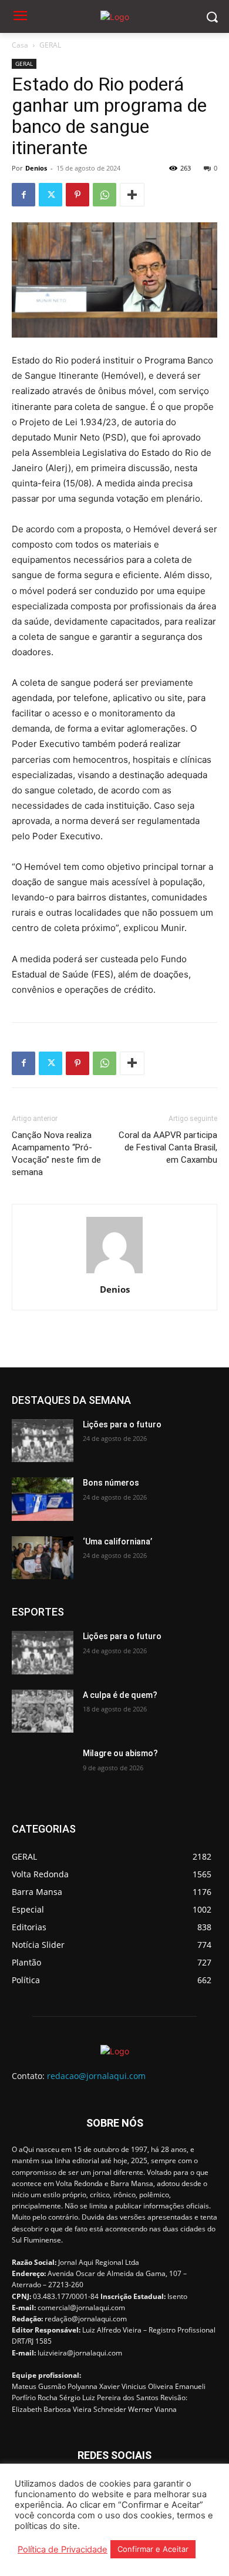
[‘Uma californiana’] (43, 1558)
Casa (20, 45)
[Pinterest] (78, 195)
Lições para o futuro (122, 1424)
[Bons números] (43, 1499)
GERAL (50, 45)
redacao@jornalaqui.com (96, 2076)
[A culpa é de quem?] (43, 1711)
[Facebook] (23, 195)
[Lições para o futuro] (43, 1441)
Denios (36, 168)
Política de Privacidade (63, 2550)
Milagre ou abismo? (120, 1753)
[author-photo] (114, 1273)
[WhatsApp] (105, 195)
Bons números (111, 1483)
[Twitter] (50, 195)
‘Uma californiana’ (117, 1541)
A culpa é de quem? (120, 1695)
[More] (132, 195)
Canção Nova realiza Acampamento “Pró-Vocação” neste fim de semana (56, 1154)
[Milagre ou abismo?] (43, 1770)
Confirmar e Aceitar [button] (153, 2549)
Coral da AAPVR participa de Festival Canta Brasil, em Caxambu (168, 1147)
